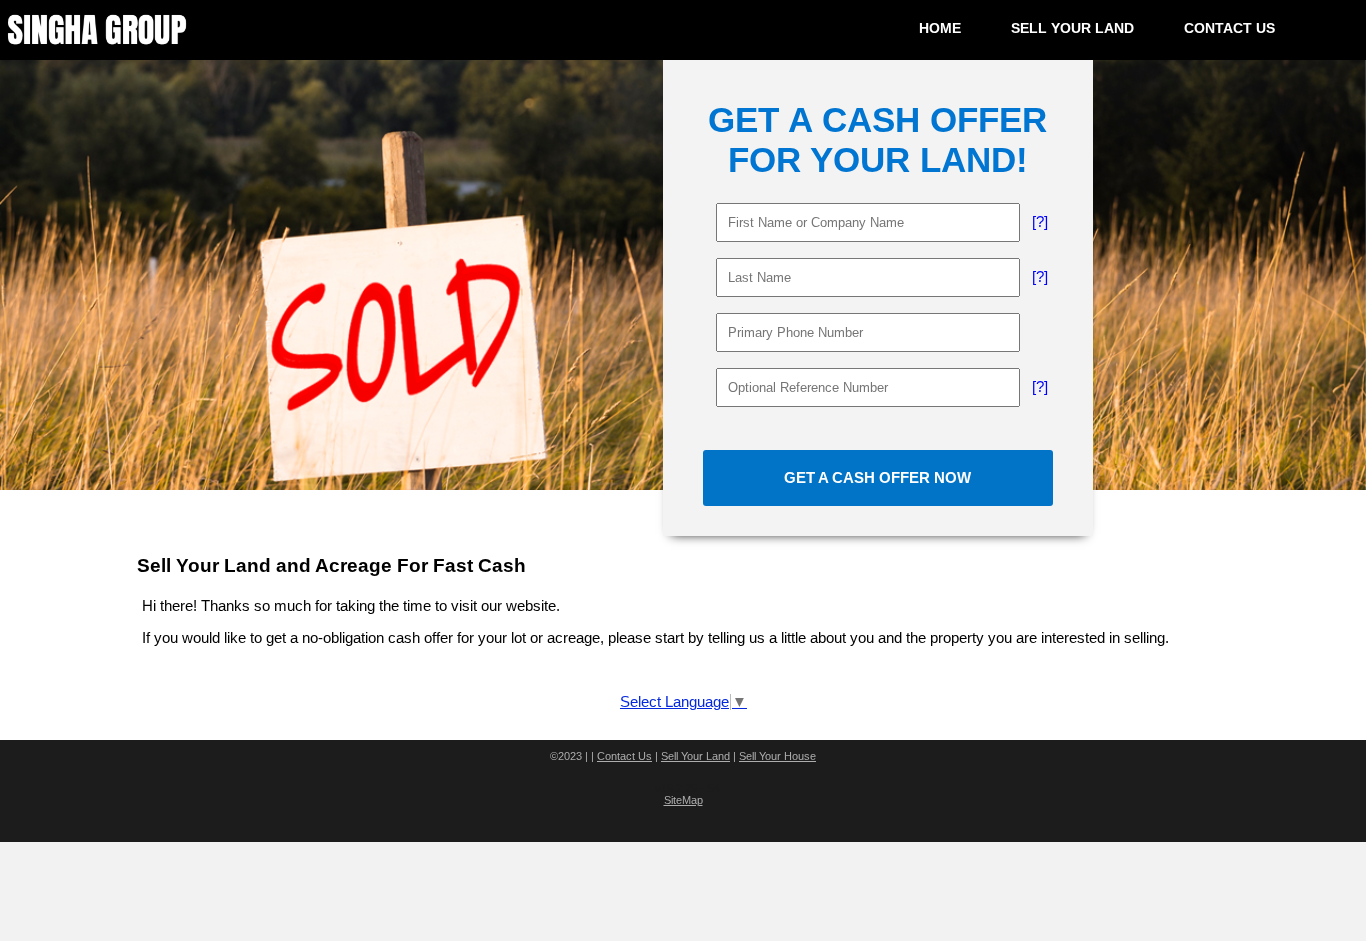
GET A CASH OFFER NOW (877, 477)
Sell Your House (777, 756)
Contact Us (624, 756)
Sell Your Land (695, 756)
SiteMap (683, 800)
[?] (1040, 222)
